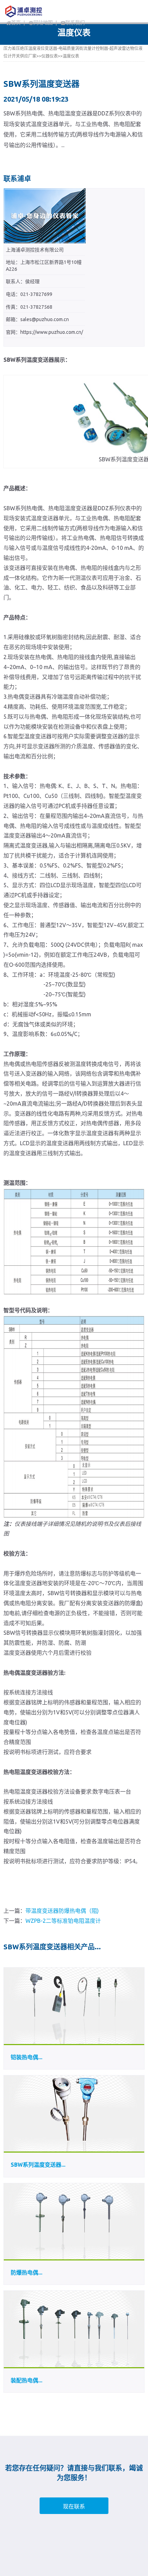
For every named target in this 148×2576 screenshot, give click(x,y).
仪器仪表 (50, 56)
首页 (16, 23)
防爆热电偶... (27, 2272)
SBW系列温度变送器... (38, 2165)
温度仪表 (71, 56)
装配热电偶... (27, 2380)
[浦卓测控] (39, 11)
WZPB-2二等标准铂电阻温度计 (63, 1921)
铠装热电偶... (27, 2057)
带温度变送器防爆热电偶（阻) (62, 1911)
